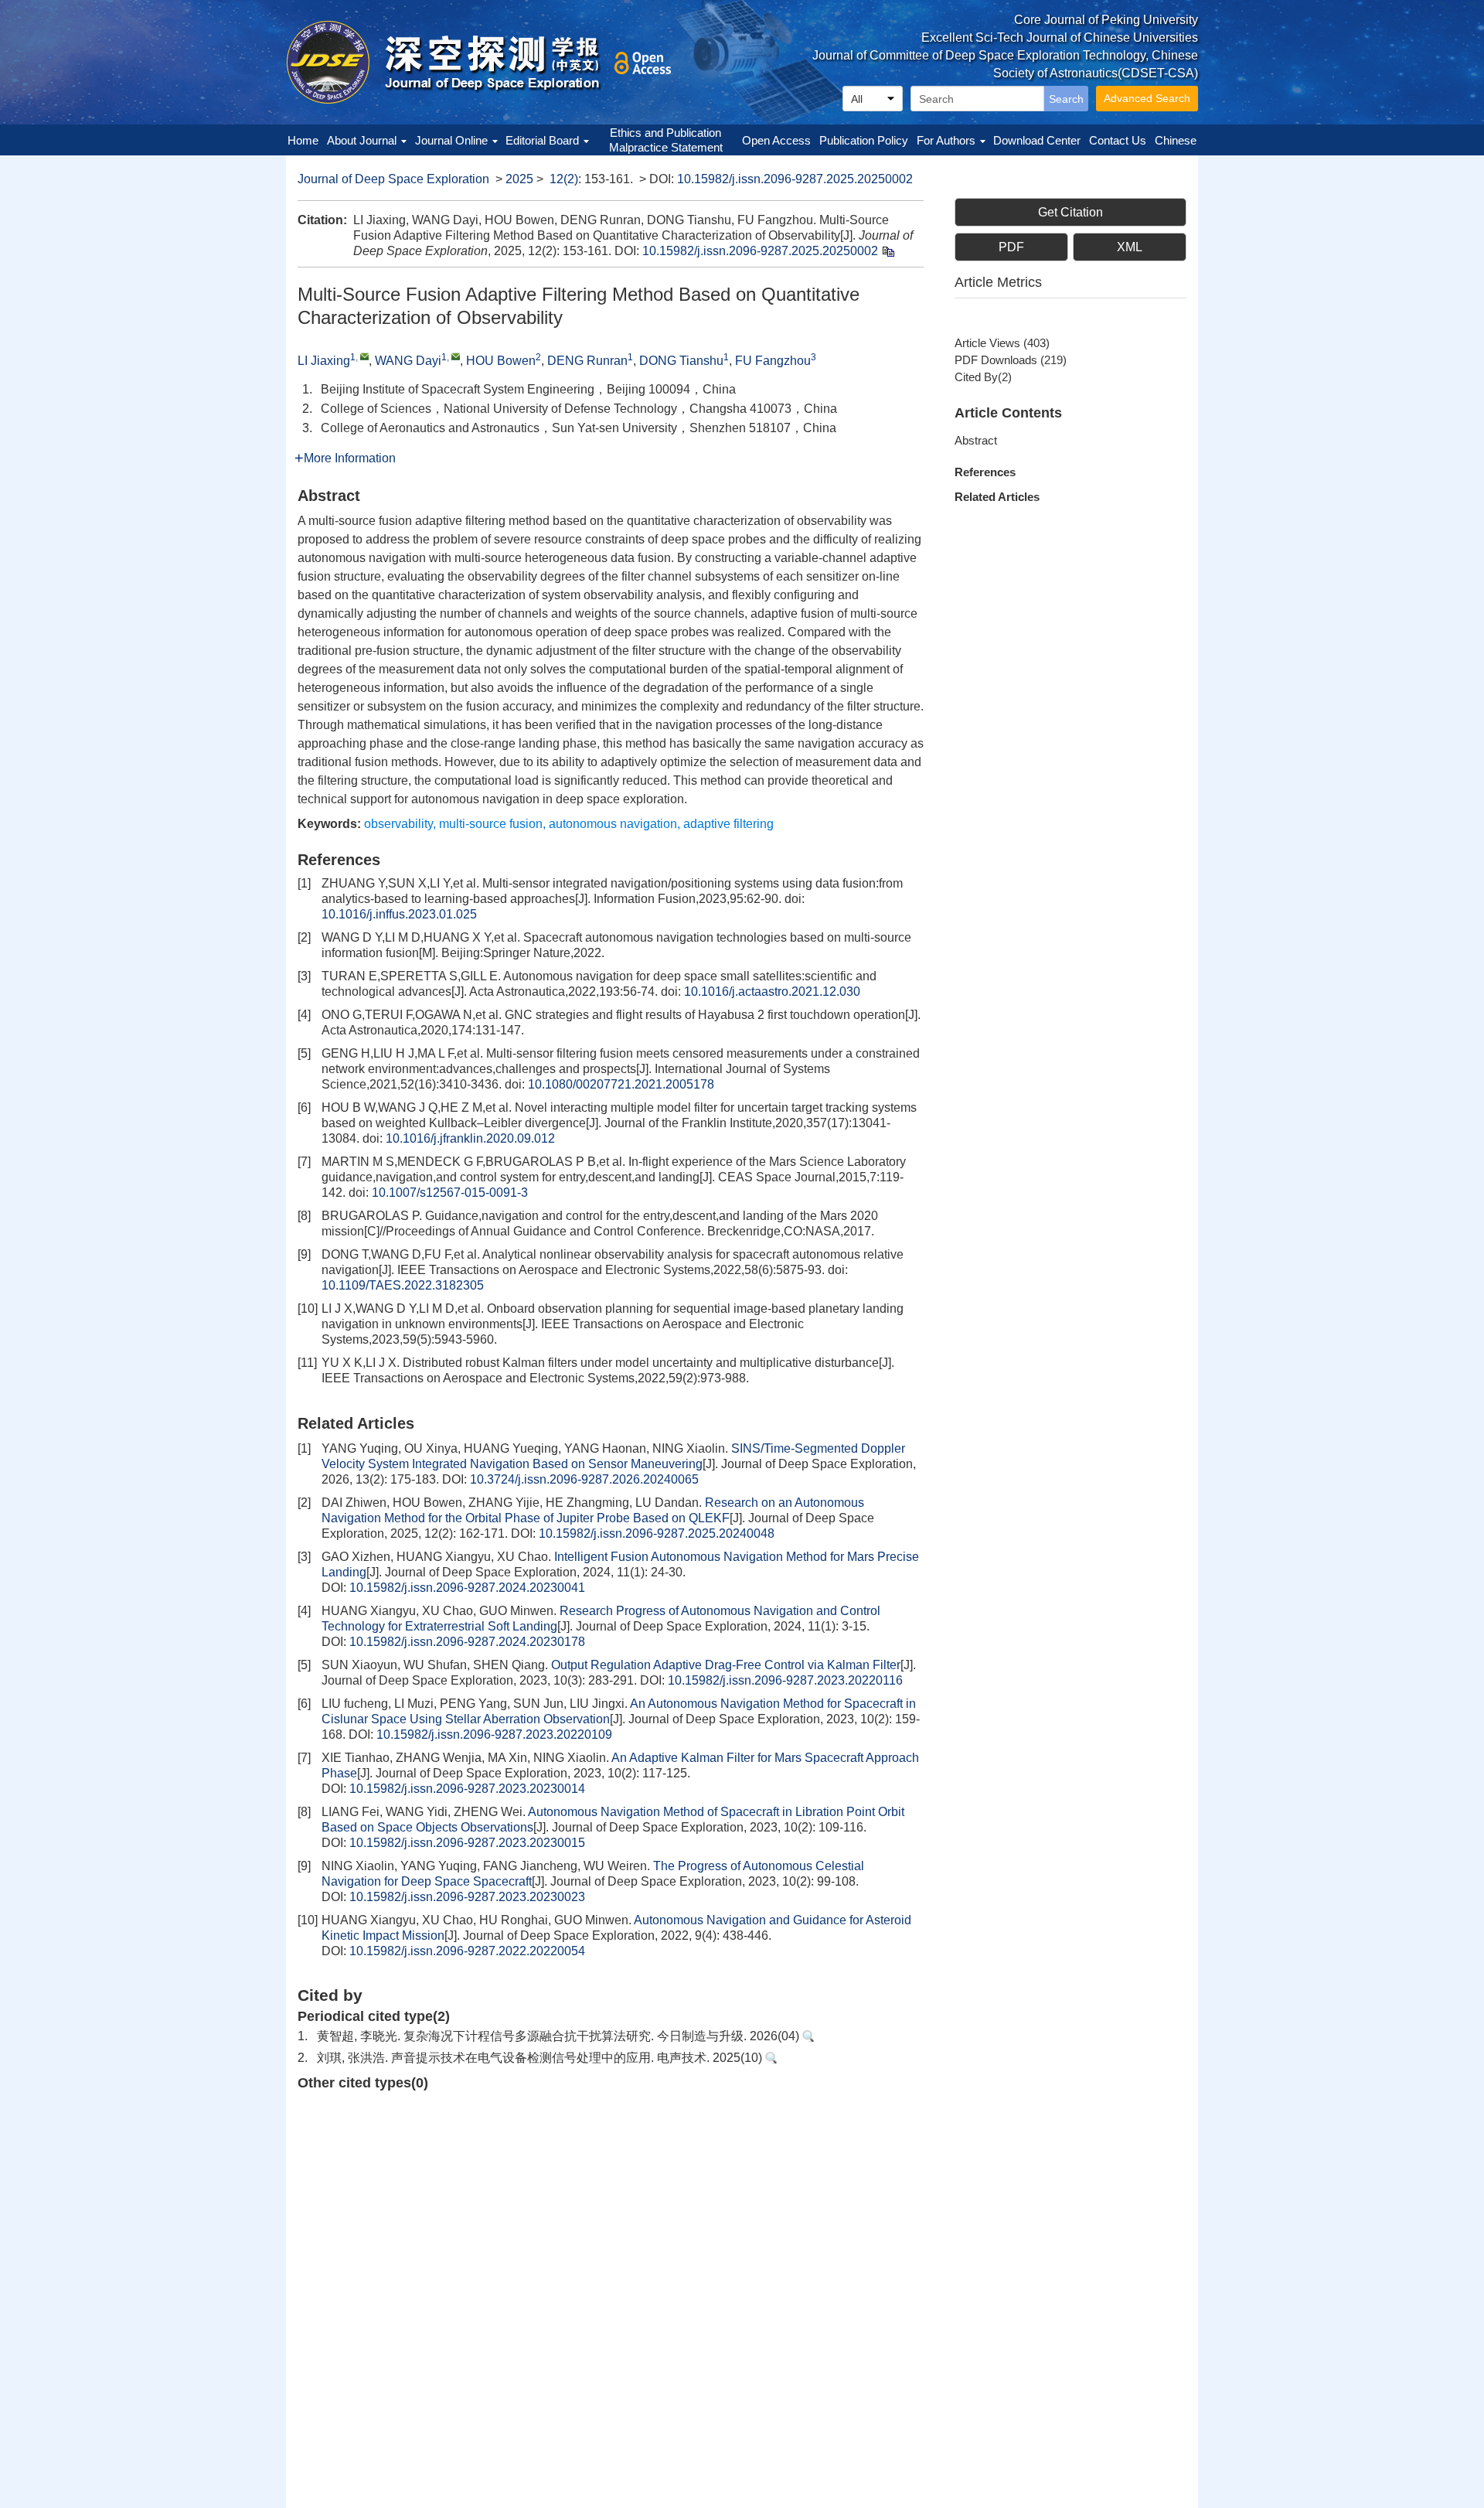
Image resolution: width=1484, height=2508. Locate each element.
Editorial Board (542, 140)
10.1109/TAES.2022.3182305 (403, 1285)
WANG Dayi (408, 361)
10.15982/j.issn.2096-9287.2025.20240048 (657, 1533)
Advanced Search (1147, 98)
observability (398, 824)
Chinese (1176, 140)
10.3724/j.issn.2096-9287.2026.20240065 (584, 1479)
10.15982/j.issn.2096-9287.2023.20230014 (467, 1789)
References (985, 472)
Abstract (976, 440)
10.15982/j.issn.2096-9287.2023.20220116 (785, 1680)
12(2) (564, 179)
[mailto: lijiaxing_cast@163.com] (364, 356)
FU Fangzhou (773, 361)
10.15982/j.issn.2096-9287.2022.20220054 (467, 1951)
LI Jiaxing (324, 361)
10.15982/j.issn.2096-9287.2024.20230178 (467, 1642)
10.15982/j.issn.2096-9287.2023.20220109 (494, 1734)
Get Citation (1070, 212)
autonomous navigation (613, 824)
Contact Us (1118, 140)
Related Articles (997, 497)
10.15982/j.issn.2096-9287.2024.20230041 (467, 1588)
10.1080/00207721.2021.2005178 (621, 1084)
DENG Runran (587, 361)
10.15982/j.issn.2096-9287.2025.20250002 (795, 179)
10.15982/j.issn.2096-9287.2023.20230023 (467, 1897)
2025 (519, 179)
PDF (1011, 247)
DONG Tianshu (681, 361)
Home (303, 140)
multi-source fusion (491, 824)
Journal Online (451, 140)
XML (1130, 247)
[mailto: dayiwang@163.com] (456, 356)
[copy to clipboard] (888, 251)
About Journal (362, 140)
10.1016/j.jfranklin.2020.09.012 (470, 1138)
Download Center (1037, 140)
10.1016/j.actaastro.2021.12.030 (772, 992)
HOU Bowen (501, 361)
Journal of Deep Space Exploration (393, 179)
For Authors (946, 140)
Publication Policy (864, 140)
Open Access (776, 140)
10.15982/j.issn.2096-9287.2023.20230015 (467, 1843)
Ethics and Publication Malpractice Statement (666, 140)
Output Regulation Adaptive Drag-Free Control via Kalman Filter (726, 1665)
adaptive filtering (728, 824)
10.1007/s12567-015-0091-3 (450, 1193)
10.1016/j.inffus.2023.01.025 (399, 914)
